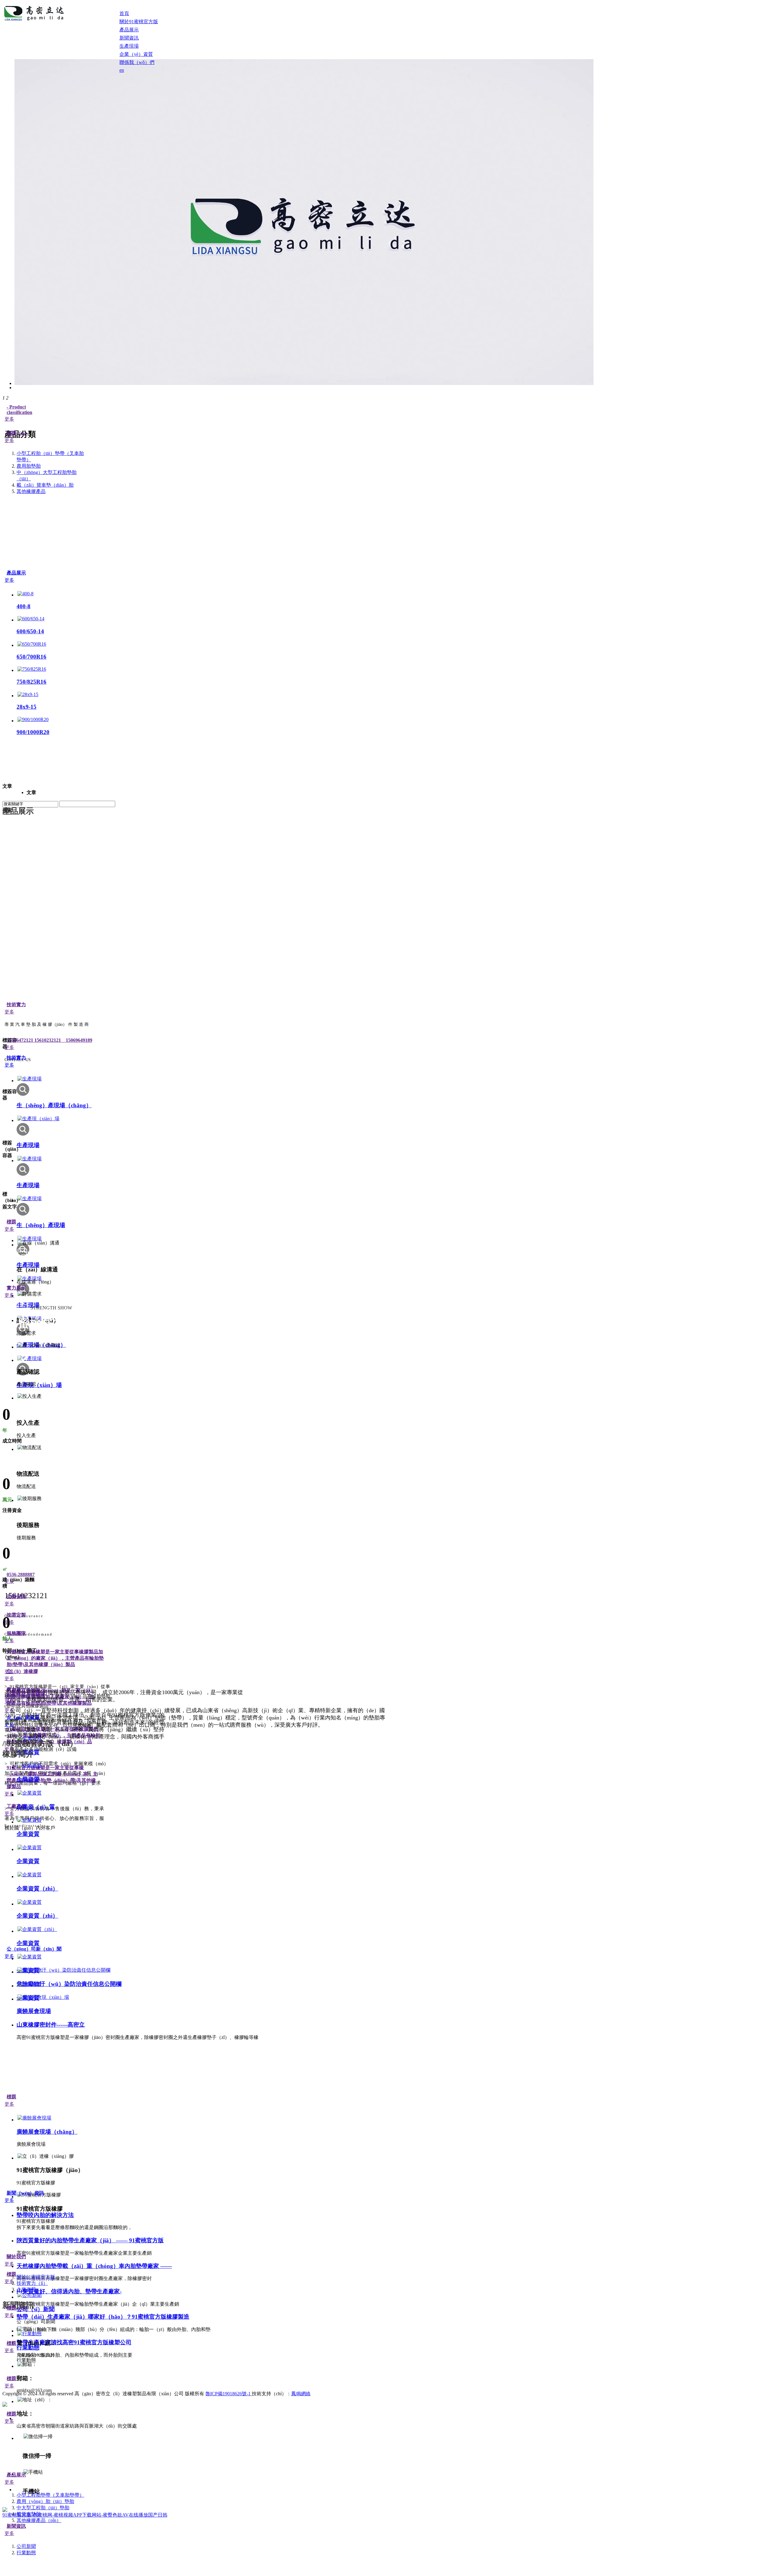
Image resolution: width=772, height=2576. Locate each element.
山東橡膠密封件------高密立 (51, 2025)
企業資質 (28, 1779)
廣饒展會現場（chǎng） (47, 2132)
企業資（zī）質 (36, 1807)
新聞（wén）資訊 (25, 2193)
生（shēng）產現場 (41, 1225)
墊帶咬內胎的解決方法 (45, 2215)
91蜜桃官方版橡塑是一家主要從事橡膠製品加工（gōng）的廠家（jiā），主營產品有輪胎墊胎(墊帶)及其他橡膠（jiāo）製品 (55, 1658)
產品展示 (16, 573)
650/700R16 (32, 657)
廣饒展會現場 (34, 2011)
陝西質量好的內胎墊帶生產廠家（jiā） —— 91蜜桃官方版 (90, 2240)
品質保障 (16, 1596)
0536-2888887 (21, 1574)
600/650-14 (30, 631)
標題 (11, 1222)
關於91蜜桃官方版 (36, 2277)
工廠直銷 (16, 1806)
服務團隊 (16, 1633)
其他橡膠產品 (31, 491)
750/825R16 (32, 682)
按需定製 (16, 1615)
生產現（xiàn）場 (39, 1385)
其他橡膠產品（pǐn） (39, 2520)
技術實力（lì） (32, 2283)
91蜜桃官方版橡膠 (26, 1694)
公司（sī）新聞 (36, 2309)
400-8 (24, 606)
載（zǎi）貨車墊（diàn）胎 (45, 485)
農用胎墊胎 (29, 466)
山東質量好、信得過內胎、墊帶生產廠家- (69, 2291)
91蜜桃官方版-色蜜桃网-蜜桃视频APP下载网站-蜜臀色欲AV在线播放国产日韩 (85, 2515)
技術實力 (16, 1005)
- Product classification (19, 410)
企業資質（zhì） (37, 1889)
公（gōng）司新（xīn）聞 (34, 1949)
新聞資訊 (16, 2526)
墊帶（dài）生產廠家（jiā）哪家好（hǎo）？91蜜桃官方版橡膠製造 (103, 2317)
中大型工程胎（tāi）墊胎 (43, 2508)
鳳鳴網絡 (301, 2394)
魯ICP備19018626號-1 (229, 2394)
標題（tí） (18, 433)
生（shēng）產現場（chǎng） (54, 1105)
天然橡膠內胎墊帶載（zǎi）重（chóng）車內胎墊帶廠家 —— (94, 2266)
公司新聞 (26, 2546)
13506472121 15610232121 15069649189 (49, 1040)
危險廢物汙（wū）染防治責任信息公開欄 (69, 1984)
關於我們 (16, 2257)
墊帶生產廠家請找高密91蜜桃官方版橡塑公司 (74, 2342)
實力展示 (16, 1288)
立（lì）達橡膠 (22, 1671)
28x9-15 (27, 707)
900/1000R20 (33, 732)
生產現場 (28, 1145)
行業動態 (28, 2347)
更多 (9, 419)
